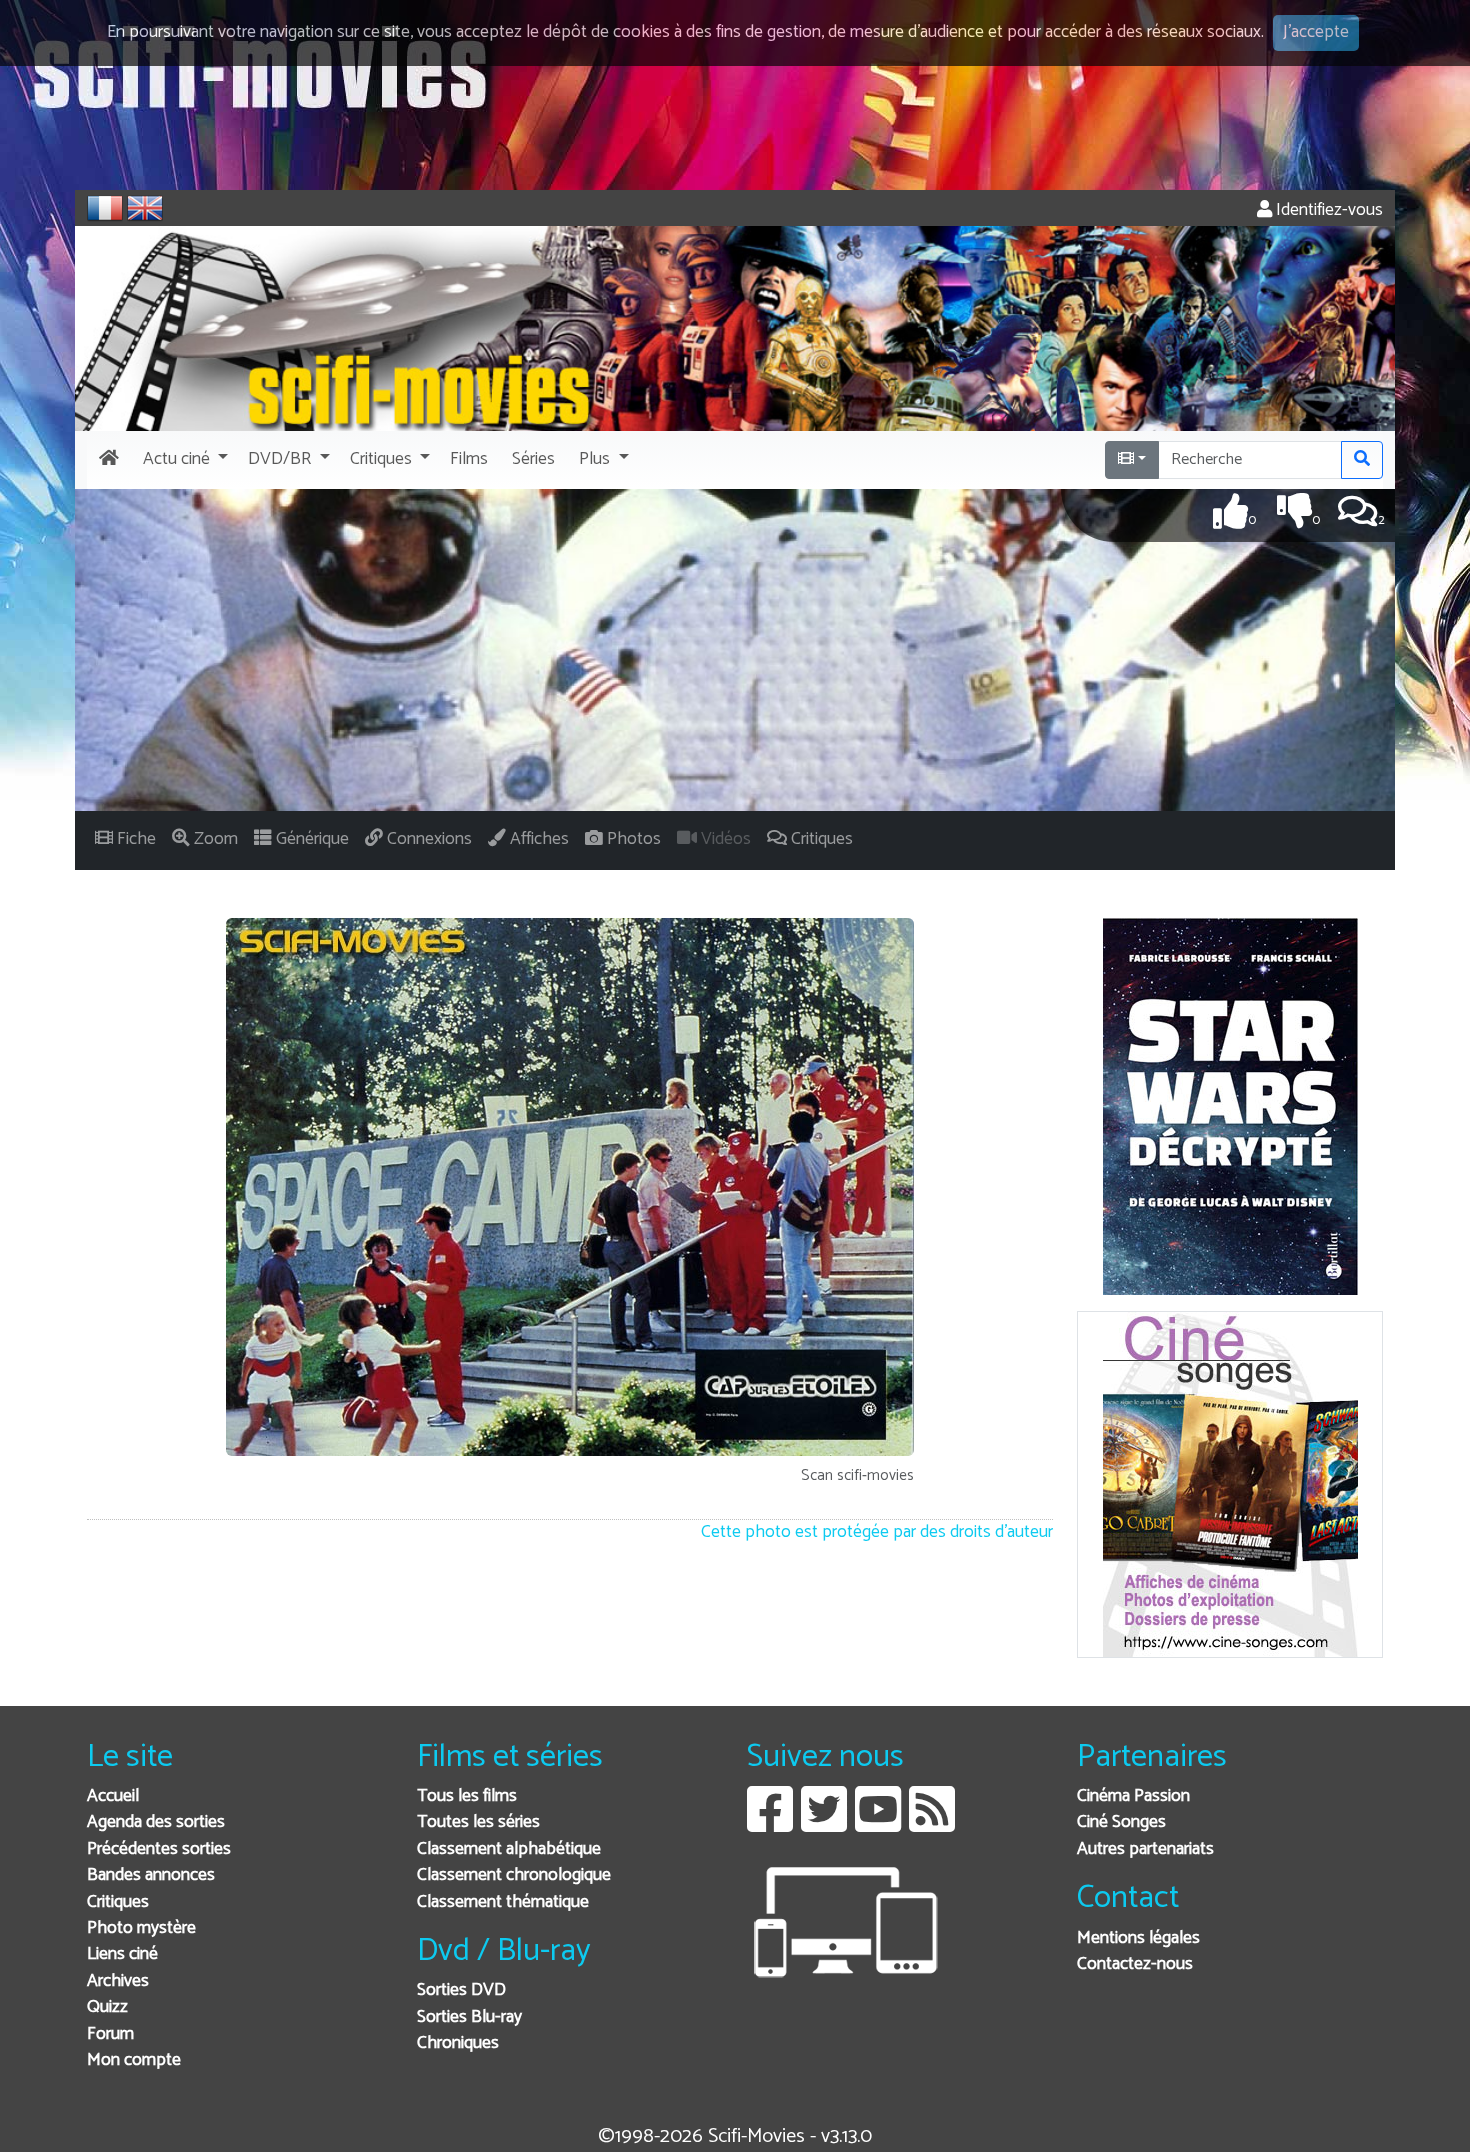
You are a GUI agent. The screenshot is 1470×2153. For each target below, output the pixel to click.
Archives (118, 1981)
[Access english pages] (145, 208)
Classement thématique (503, 1902)
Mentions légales (1138, 1938)
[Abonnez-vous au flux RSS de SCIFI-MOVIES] (932, 1824)
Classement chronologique (514, 1875)
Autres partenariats (1145, 1849)
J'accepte (1316, 32)
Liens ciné (122, 1954)
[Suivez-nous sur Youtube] (878, 1824)
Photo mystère (141, 1928)
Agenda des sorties (156, 1822)
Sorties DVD (461, 1990)
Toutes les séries (478, 1822)
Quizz (107, 2007)
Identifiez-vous (1327, 210)
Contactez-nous (1135, 1964)
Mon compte (134, 2060)
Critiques (118, 1902)
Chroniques (458, 2043)
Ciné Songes (1121, 1822)
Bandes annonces (151, 1875)
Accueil (113, 1796)
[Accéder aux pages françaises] (105, 208)
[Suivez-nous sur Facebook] (770, 1824)
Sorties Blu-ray (469, 2017)
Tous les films (467, 1796)
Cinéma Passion (1133, 1796)
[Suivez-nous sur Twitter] (824, 1824)
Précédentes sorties (159, 1849)
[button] (183, 460)
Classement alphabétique (509, 1849)
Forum (110, 2034)
